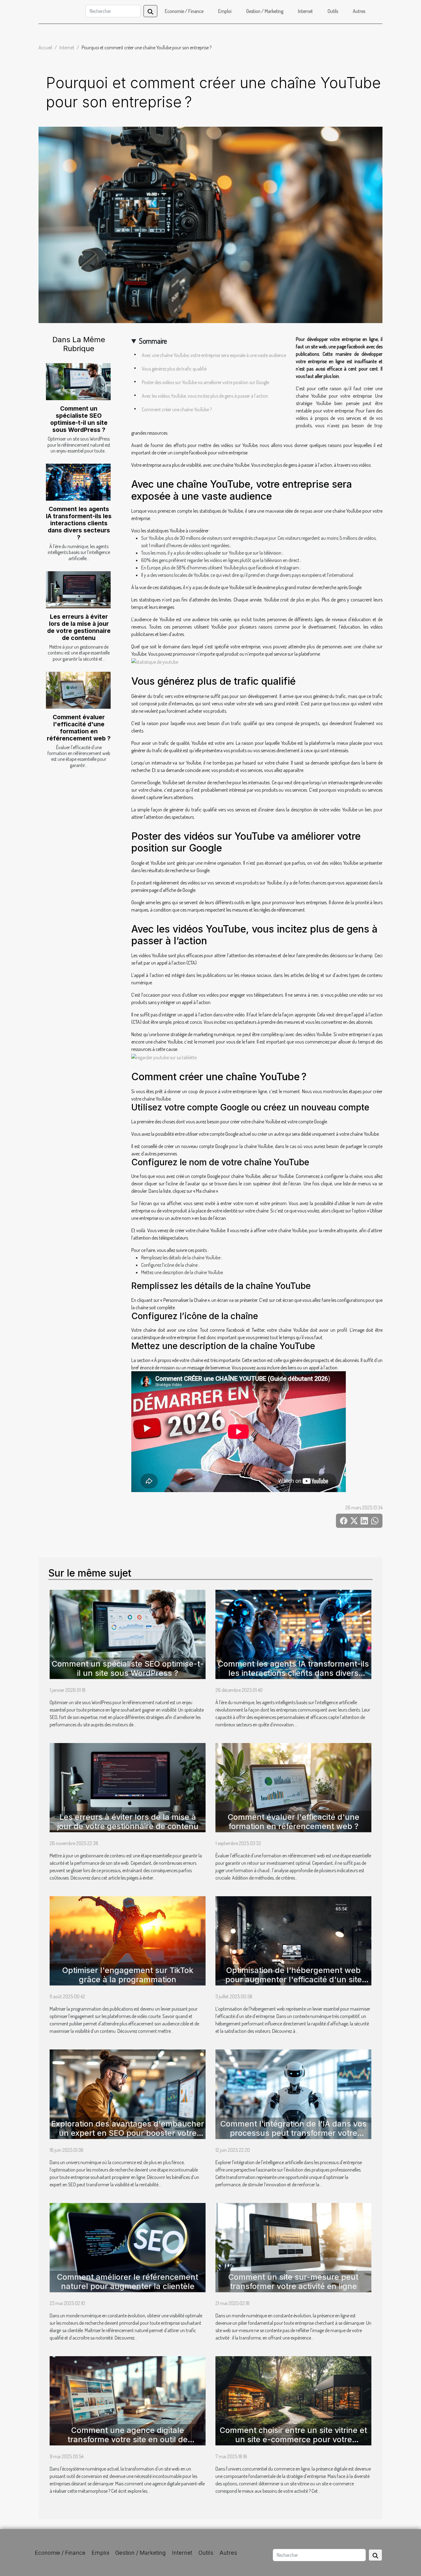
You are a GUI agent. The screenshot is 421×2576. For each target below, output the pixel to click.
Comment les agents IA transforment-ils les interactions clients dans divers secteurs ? (79, 523)
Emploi (225, 11)
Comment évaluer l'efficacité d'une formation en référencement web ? (79, 728)
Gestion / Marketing (265, 11)
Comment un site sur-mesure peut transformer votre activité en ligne (293, 2282)
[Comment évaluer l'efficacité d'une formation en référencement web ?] (78, 690)
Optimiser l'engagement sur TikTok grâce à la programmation (128, 1975)
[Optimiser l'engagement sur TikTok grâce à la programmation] (128, 1940)
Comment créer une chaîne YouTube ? (177, 409)
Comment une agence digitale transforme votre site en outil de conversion (128, 2439)
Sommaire (153, 341)
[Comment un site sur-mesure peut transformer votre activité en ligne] (293, 2247)
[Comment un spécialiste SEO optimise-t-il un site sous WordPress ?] (78, 382)
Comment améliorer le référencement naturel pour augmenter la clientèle (128, 2282)
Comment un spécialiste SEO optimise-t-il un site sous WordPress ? (79, 419)
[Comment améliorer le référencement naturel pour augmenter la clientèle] (128, 2247)
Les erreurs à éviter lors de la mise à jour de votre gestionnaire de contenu (79, 627)
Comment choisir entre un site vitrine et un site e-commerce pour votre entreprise (293, 2439)
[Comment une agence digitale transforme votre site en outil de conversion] (128, 2400)
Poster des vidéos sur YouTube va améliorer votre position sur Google (205, 382)
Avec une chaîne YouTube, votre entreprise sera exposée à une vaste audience (214, 355)
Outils (333, 11)
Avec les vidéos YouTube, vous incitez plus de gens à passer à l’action (205, 396)
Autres (359, 11)
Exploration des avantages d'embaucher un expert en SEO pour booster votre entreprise (128, 2133)
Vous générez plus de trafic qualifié (174, 369)
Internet (305, 11)
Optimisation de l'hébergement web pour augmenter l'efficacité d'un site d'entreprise (294, 1979)
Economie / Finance (184, 11)
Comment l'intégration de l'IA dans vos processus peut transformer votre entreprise (293, 2133)
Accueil (45, 47)
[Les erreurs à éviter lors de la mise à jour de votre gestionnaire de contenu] (78, 590)
